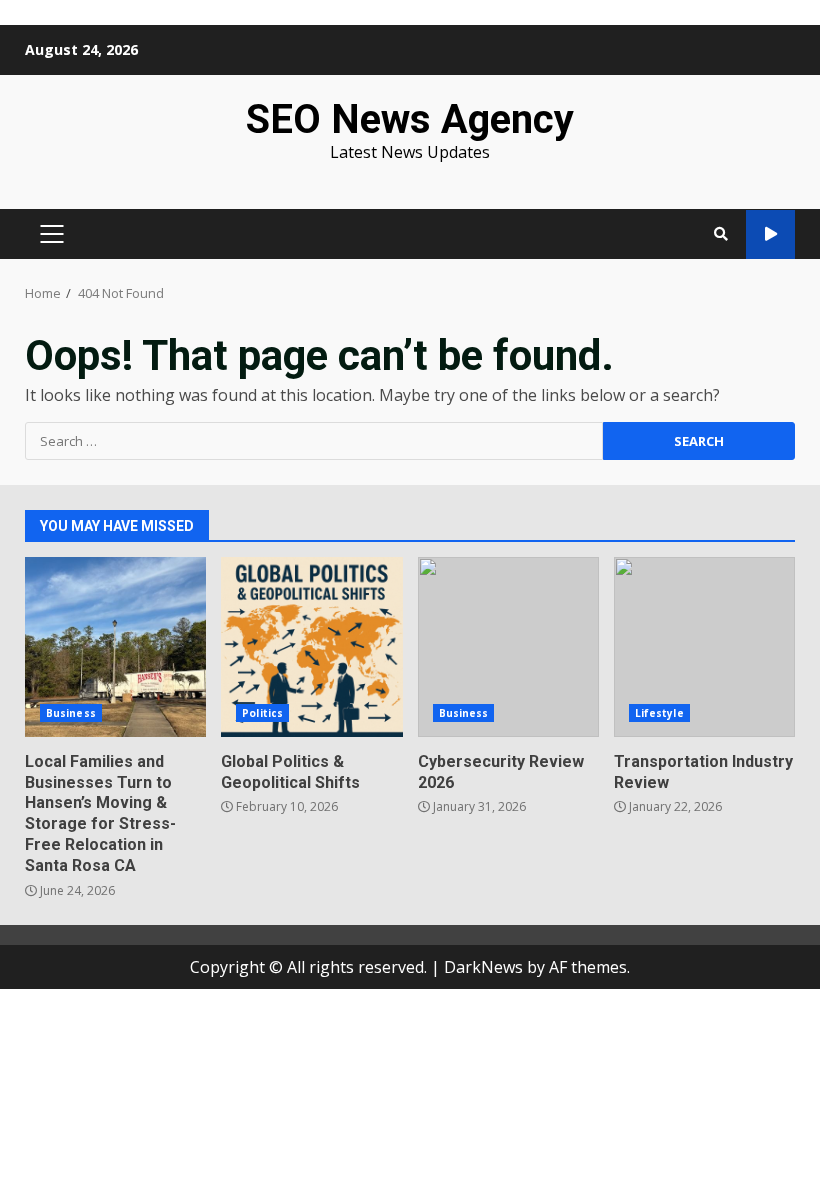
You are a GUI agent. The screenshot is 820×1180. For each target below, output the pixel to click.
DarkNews (483, 967)
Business (71, 713)
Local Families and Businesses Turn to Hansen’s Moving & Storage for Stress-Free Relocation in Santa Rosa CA (115, 647)
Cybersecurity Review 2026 (508, 647)
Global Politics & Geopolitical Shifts (311, 647)
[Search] (721, 234)
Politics (262, 713)
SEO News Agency (410, 119)
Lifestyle (659, 713)
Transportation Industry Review (704, 647)
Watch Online (770, 234)
